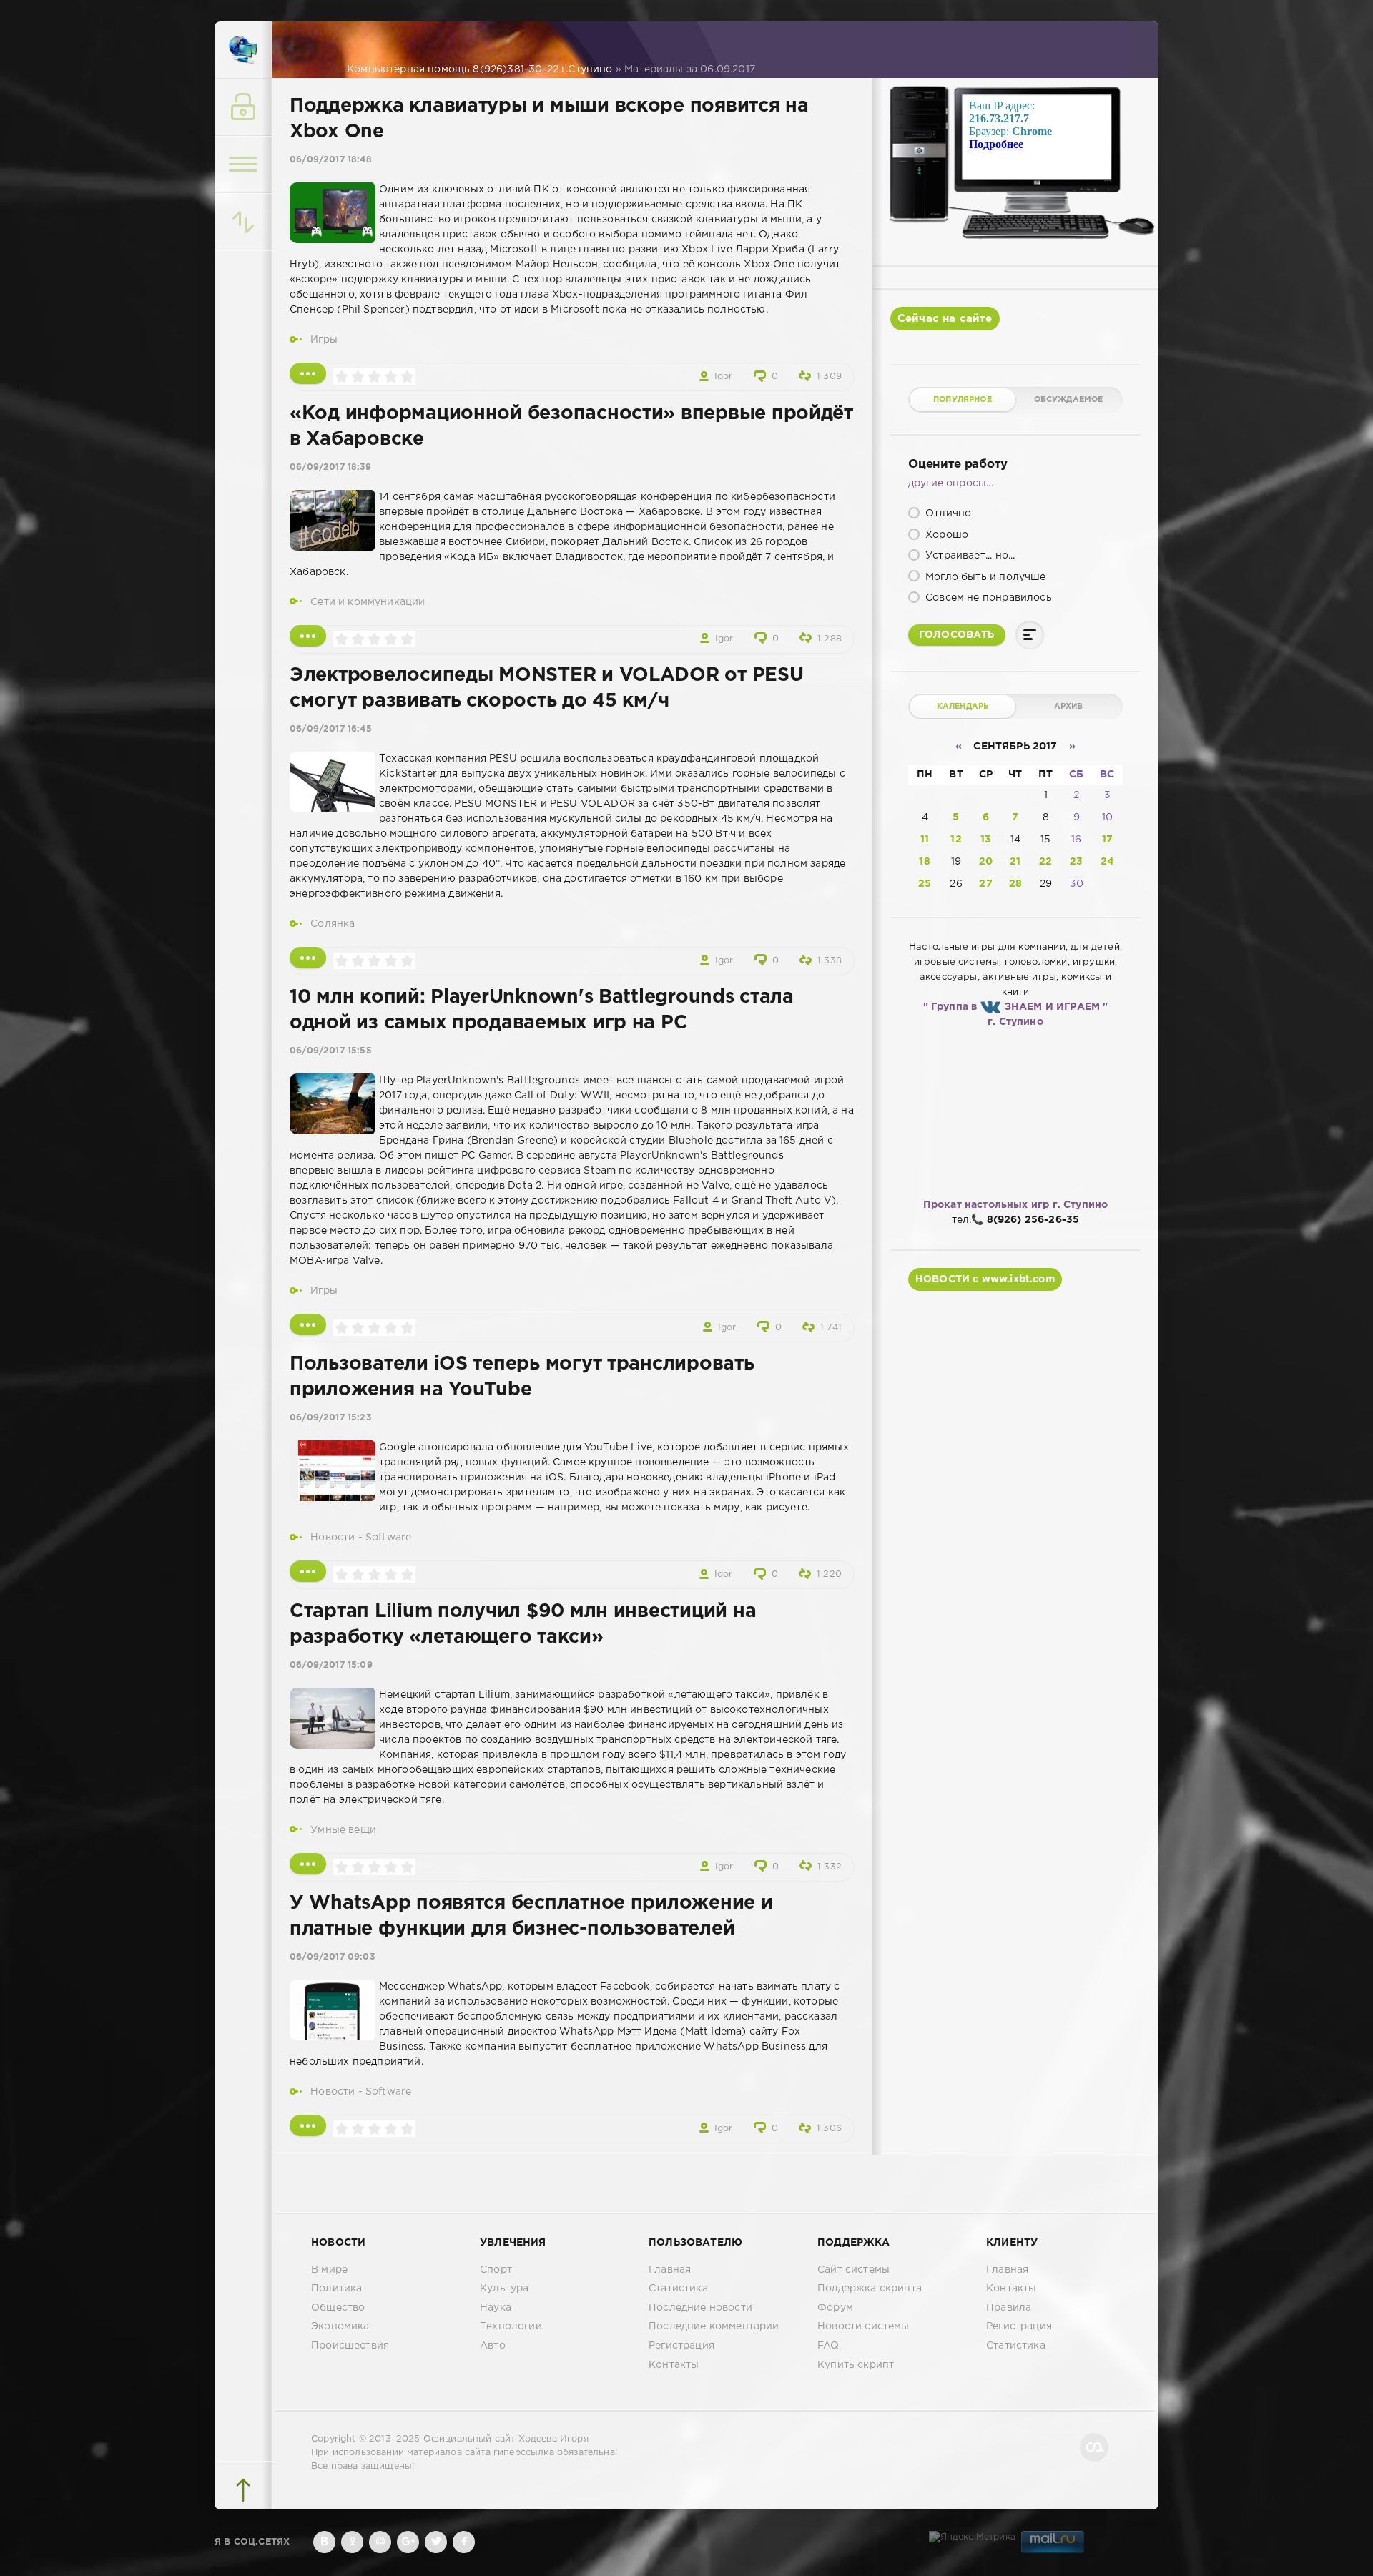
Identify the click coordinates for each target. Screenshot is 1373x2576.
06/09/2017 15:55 (331, 1051)
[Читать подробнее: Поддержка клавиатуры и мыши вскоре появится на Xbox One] (308, 373)
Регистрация (681, 2346)
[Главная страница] (243, 50)
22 (1045, 862)
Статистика (678, 2289)
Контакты (674, 2365)
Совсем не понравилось (987, 598)
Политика (336, 2289)
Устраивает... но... (969, 556)
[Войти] (243, 107)
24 (1107, 862)
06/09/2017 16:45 (331, 729)
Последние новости (700, 2308)
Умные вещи (343, 1830)
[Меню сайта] (243, 164)
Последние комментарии (714, 2326)
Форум (835, 2308)
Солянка (333, 924)
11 (925, 840)
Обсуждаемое (1069, 400)
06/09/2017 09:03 (332, 1957)
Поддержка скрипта (870, 2289)
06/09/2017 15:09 (331, 1665)
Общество (338, 2308)
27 (985, 884)
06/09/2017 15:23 (330, 1418)
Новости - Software (361, 1538)
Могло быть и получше (984, 577)
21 (1015, 862)
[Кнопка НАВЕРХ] (243, 2490)
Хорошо (945, 535)
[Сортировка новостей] (243, 222)
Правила (1009, 2308)
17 (1107, 840)
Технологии (511, 2326)
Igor (724, 377)
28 (1015, 884)
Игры (324, 340)
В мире (329, 2270)
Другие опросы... (951, 483)
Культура (504, 2289)
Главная (670, 2270)
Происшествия (350, 2346)
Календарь (963, 707)
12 (956, 840)
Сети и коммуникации (368, 602)
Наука (496, 2308)
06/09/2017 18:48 (331, 160)
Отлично (947, 513)
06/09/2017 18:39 (330, 467)
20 (986, 862)
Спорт (496, 2270)
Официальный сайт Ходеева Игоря (506, 2439)
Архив (1069, 707)
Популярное (963, 400)
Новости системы (863, 2326)
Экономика (340, 2326)
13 (986, 840)
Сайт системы (853, 2270)
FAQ (828, 2346)
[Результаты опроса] (1030, 635)
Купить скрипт (856, 2365)
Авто (493, 2346)
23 (1076, 862)
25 (925, 884)
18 (924, 862)
